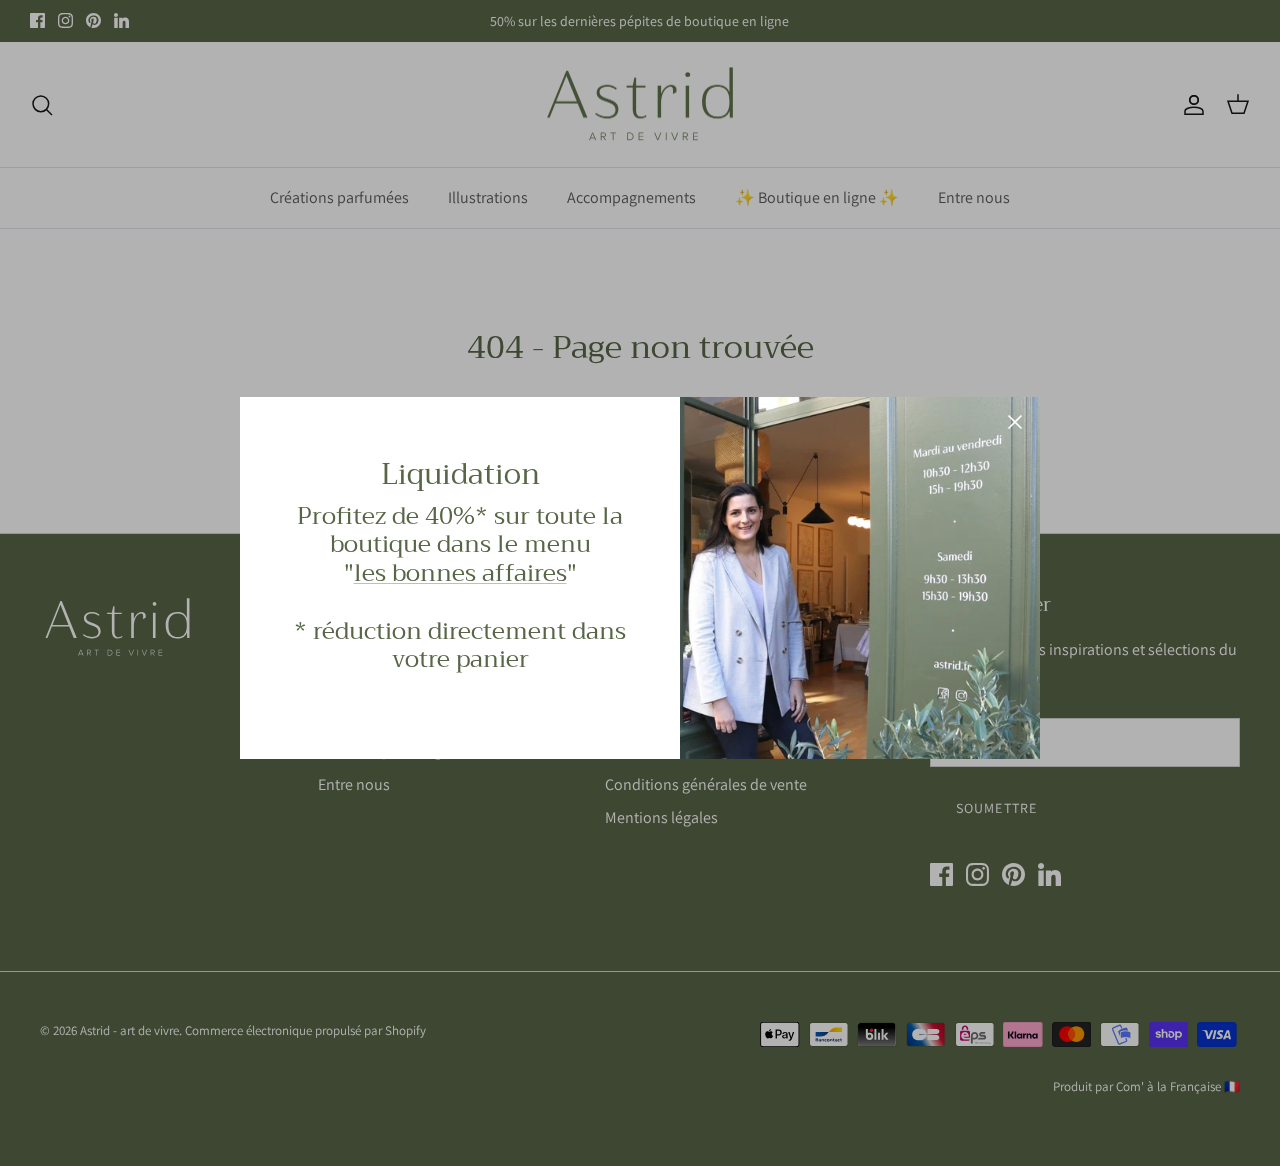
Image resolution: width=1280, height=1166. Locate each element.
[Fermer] (1015, 422)
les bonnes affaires (460, 573)
